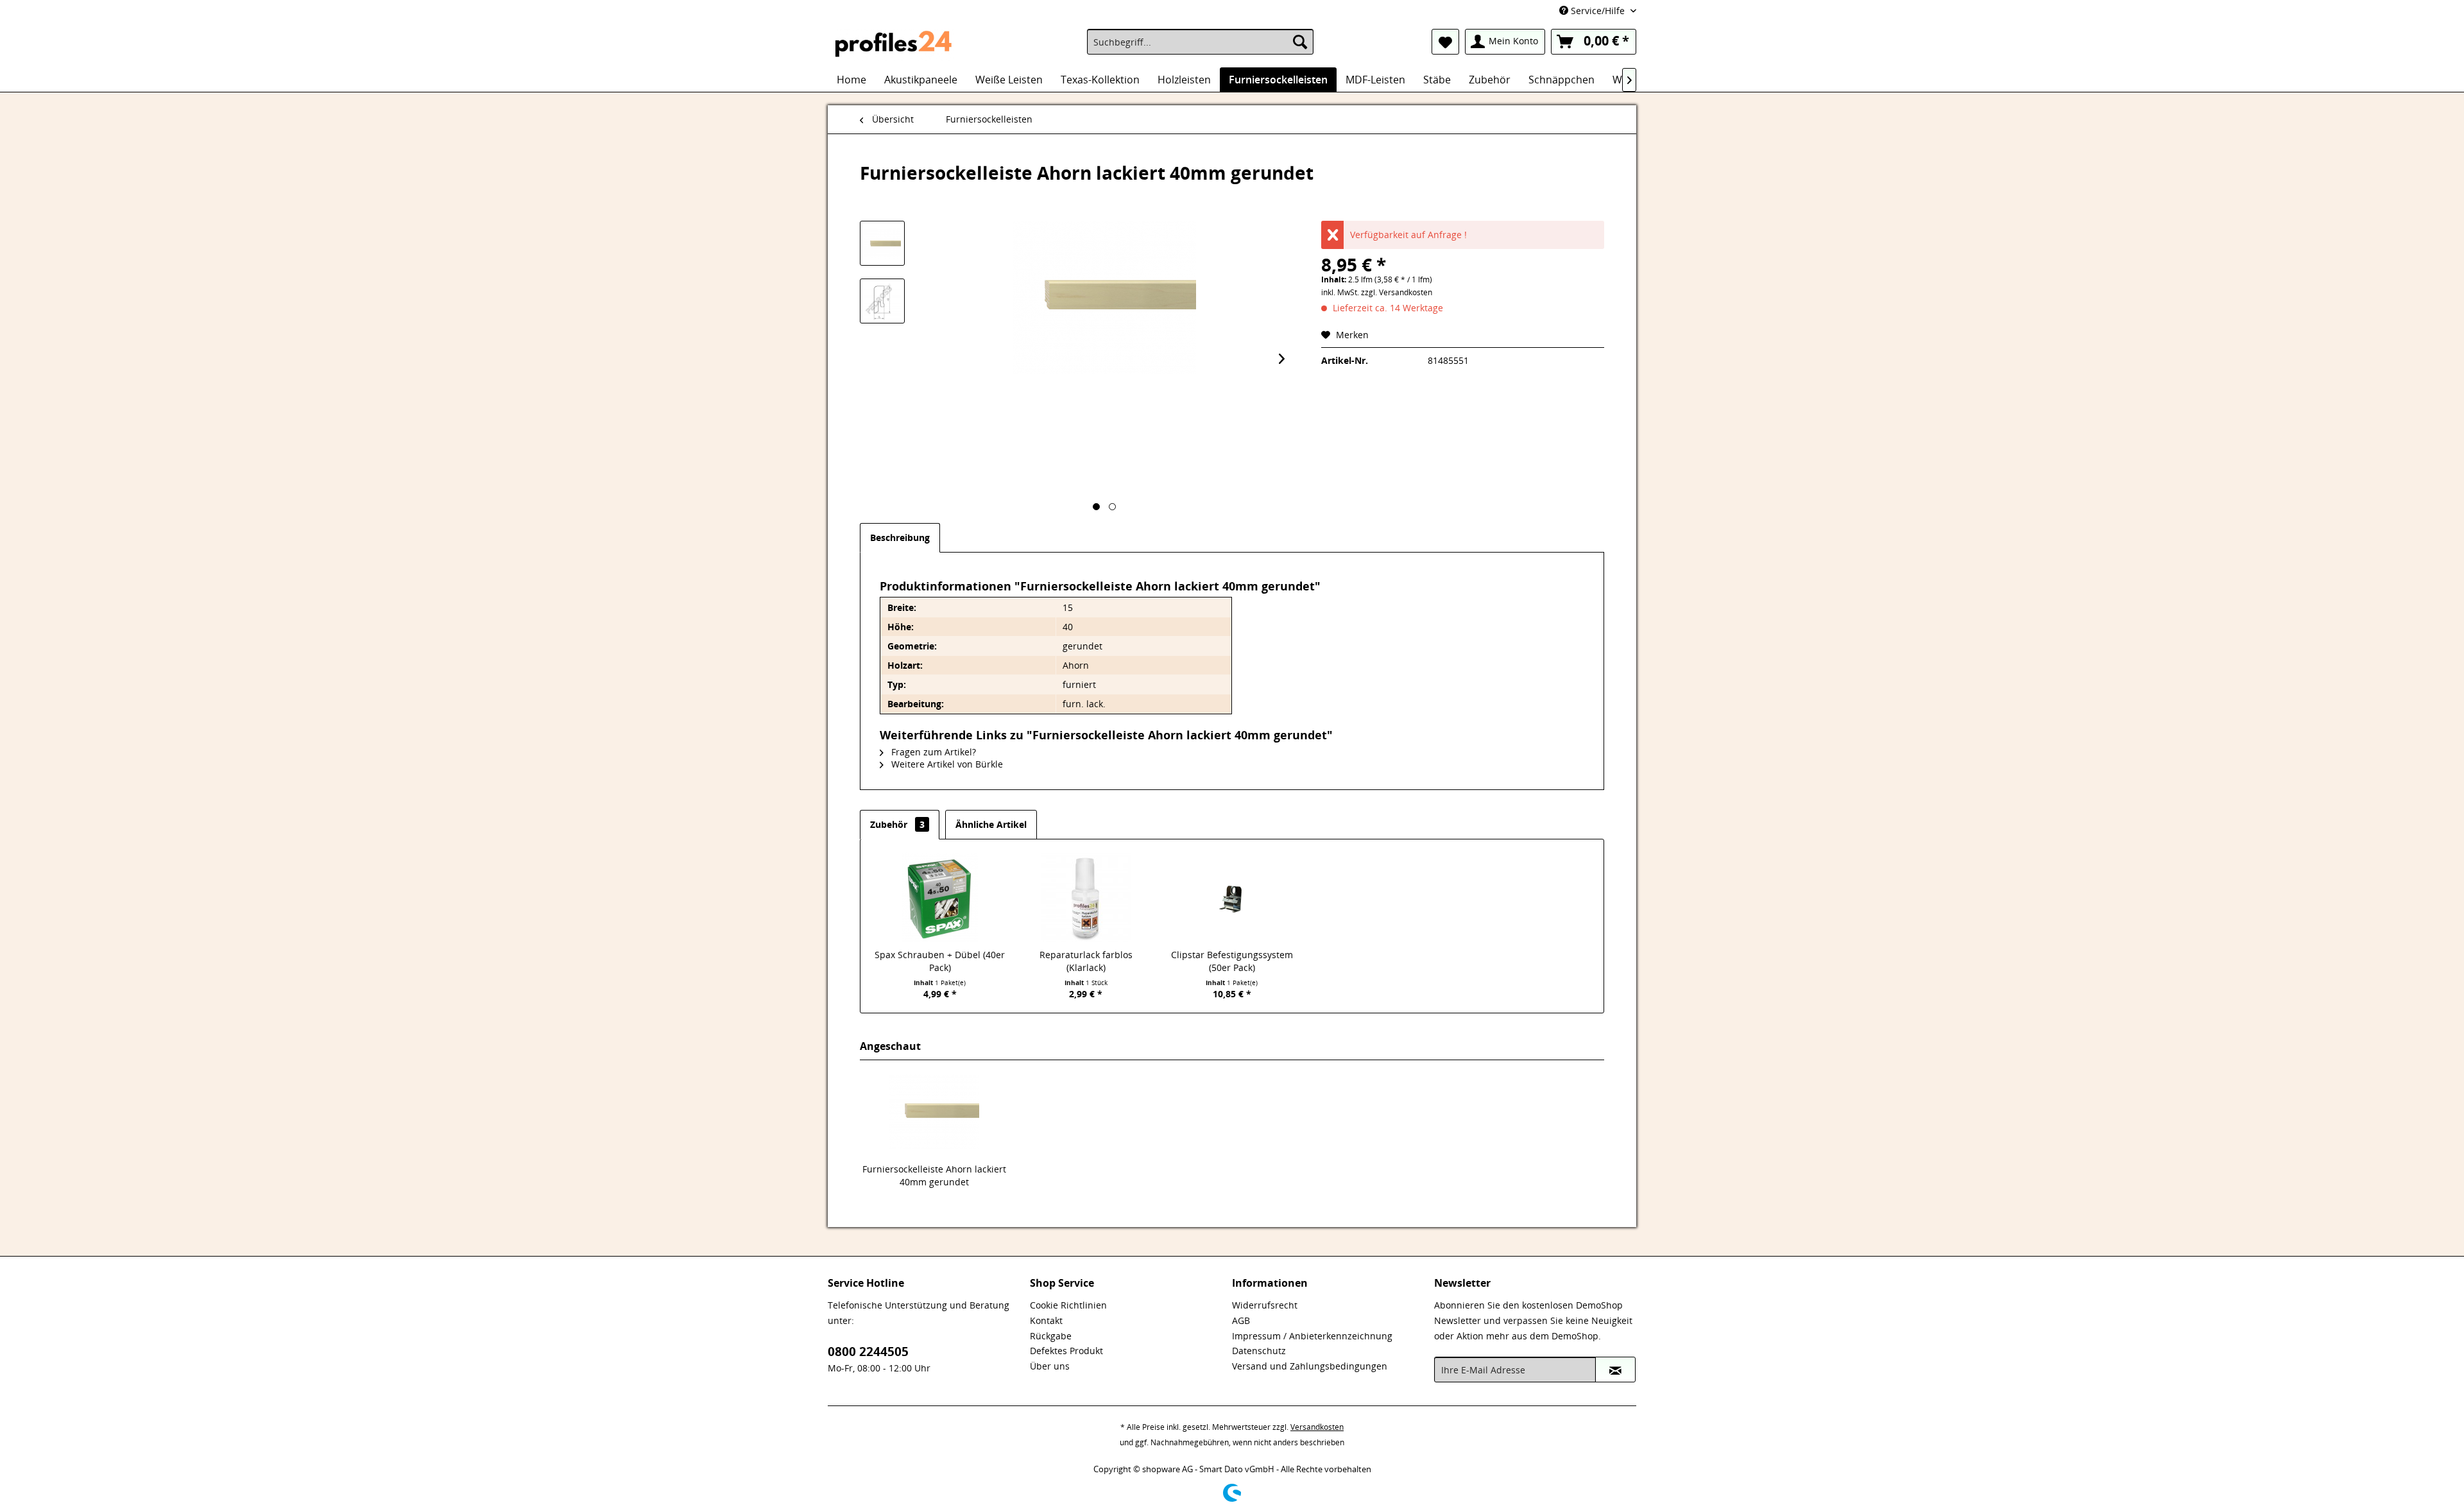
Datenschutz (1259, 1351)
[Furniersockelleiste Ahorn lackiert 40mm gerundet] (934, 1112)
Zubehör (897, 824)
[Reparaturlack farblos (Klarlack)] (1086, 897)
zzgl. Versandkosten (1397, 292)
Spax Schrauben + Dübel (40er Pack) (940, 961)
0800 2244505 (868, 1352)
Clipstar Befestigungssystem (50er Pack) (1232, 961)
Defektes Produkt (1066, 1351)
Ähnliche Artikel (991, 824)
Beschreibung (900, 537)
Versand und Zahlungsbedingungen (1310, 1366)
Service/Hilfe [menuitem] (1598, 11)
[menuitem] (1200, 42)
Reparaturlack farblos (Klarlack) (1086, 961)
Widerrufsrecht (1265, 1305)
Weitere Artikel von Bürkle (946, 764)
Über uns (1050, 1366)
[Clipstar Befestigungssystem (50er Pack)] (1232, 897)
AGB (1241, 1320)
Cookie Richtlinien (1068, 1305)
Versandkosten (1317, 1427)
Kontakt (1046, 1320)
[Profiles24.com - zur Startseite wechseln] (894, 45)
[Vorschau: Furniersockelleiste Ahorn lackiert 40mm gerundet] (882, 243)
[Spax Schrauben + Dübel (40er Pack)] (940, 897)
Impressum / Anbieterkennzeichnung (1312, 1336)
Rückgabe (1051, 1336)
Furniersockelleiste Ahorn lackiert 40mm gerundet (934, 1175)
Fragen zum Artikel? (932, 752)
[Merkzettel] (1445, 42)
